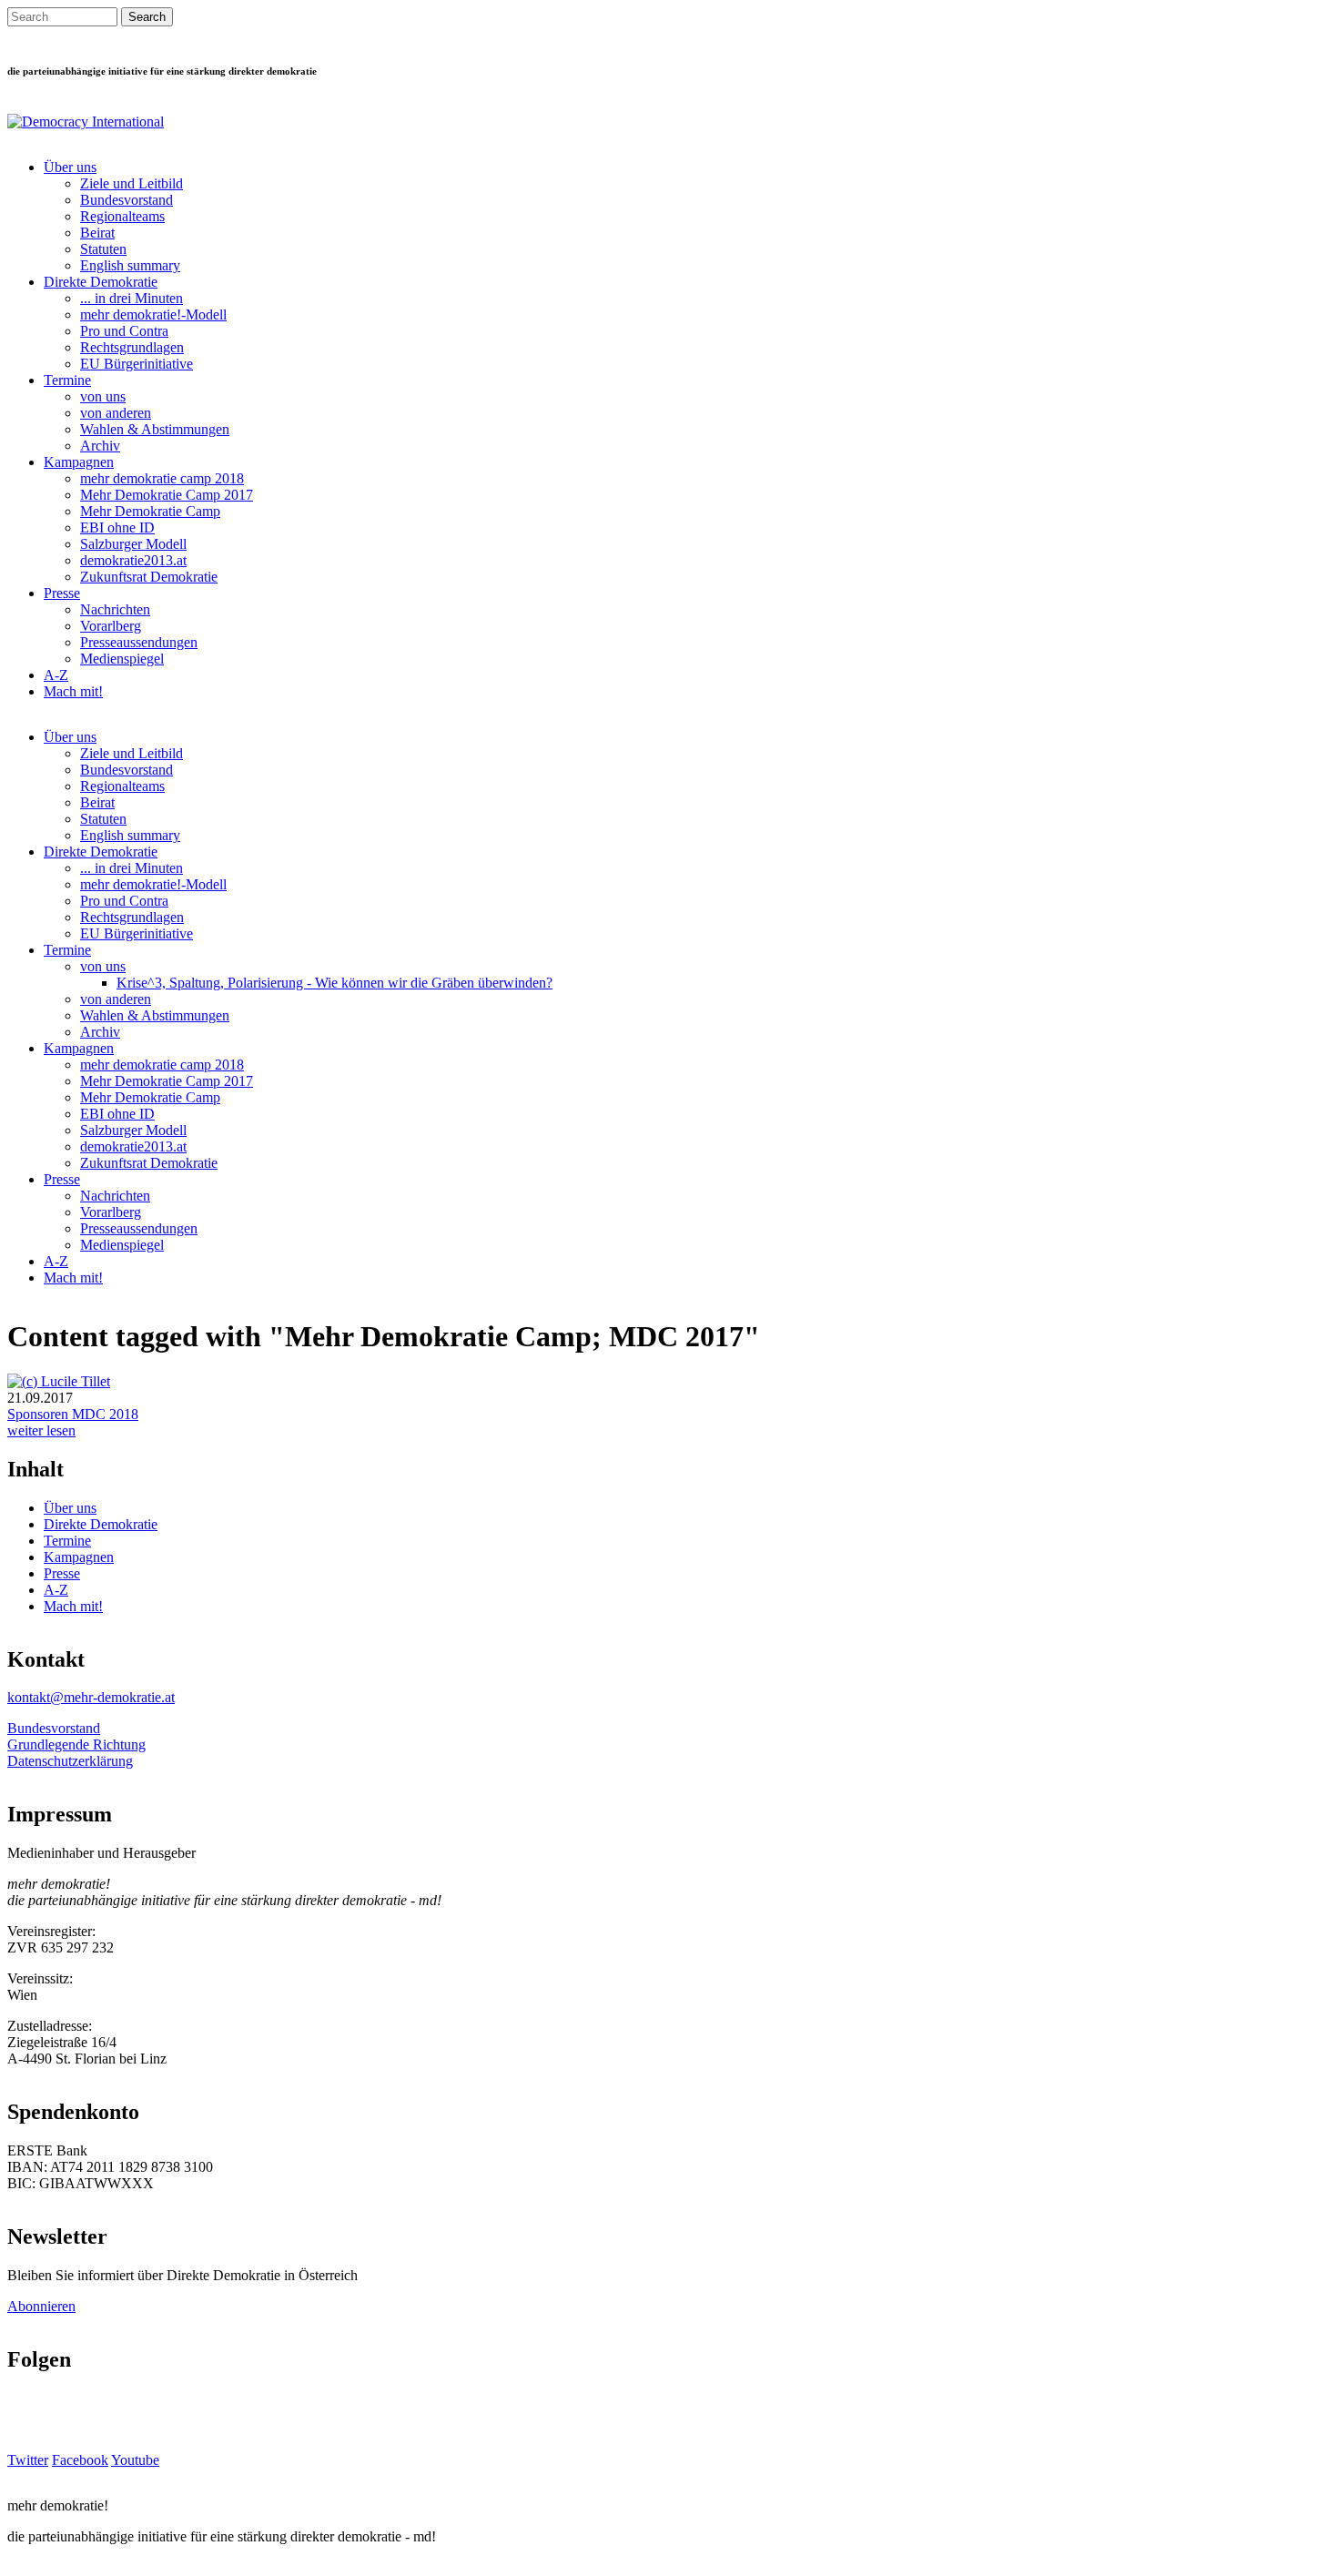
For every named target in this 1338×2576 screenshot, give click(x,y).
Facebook (80, 2460)
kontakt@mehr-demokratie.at (91, 1697)
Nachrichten (115, 609)
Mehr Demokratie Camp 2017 (167, 495)
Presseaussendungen (139, 642)
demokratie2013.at (133, 560)
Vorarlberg (111, 626)
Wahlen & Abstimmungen (155, 429)
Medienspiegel (122, 659)
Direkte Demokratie (101, 282)
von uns (103, 396)
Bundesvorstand (127, 200)
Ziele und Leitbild (132, 183)
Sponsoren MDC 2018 (73, 1414)
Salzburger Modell (133, 544)
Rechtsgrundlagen (132, 347)
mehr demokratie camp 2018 (162, 478)
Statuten (103, 249)
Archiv (100, 446)
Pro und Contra (124, 331)
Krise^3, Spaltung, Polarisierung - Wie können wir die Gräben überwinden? (334, 983)
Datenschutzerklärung (70, 1761)
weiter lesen (41, 1430)
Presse (62, 593)
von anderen (116, 413)
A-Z (56, 675)
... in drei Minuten (132, 298)
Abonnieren (41, 2306)
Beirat (97, 233)
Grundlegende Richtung (76, 1744)
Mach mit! (73, 691)
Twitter (28, 2460)
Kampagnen (79, 462)
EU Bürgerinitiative (137, 364)
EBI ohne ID (117, 527)
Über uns (70, 167)
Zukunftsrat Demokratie (149, 577)
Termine (67, 380)
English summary (130, 265)
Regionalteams (122, 216)
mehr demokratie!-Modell (153, 314)
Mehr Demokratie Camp (150, 511)
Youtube (135, 2460)
